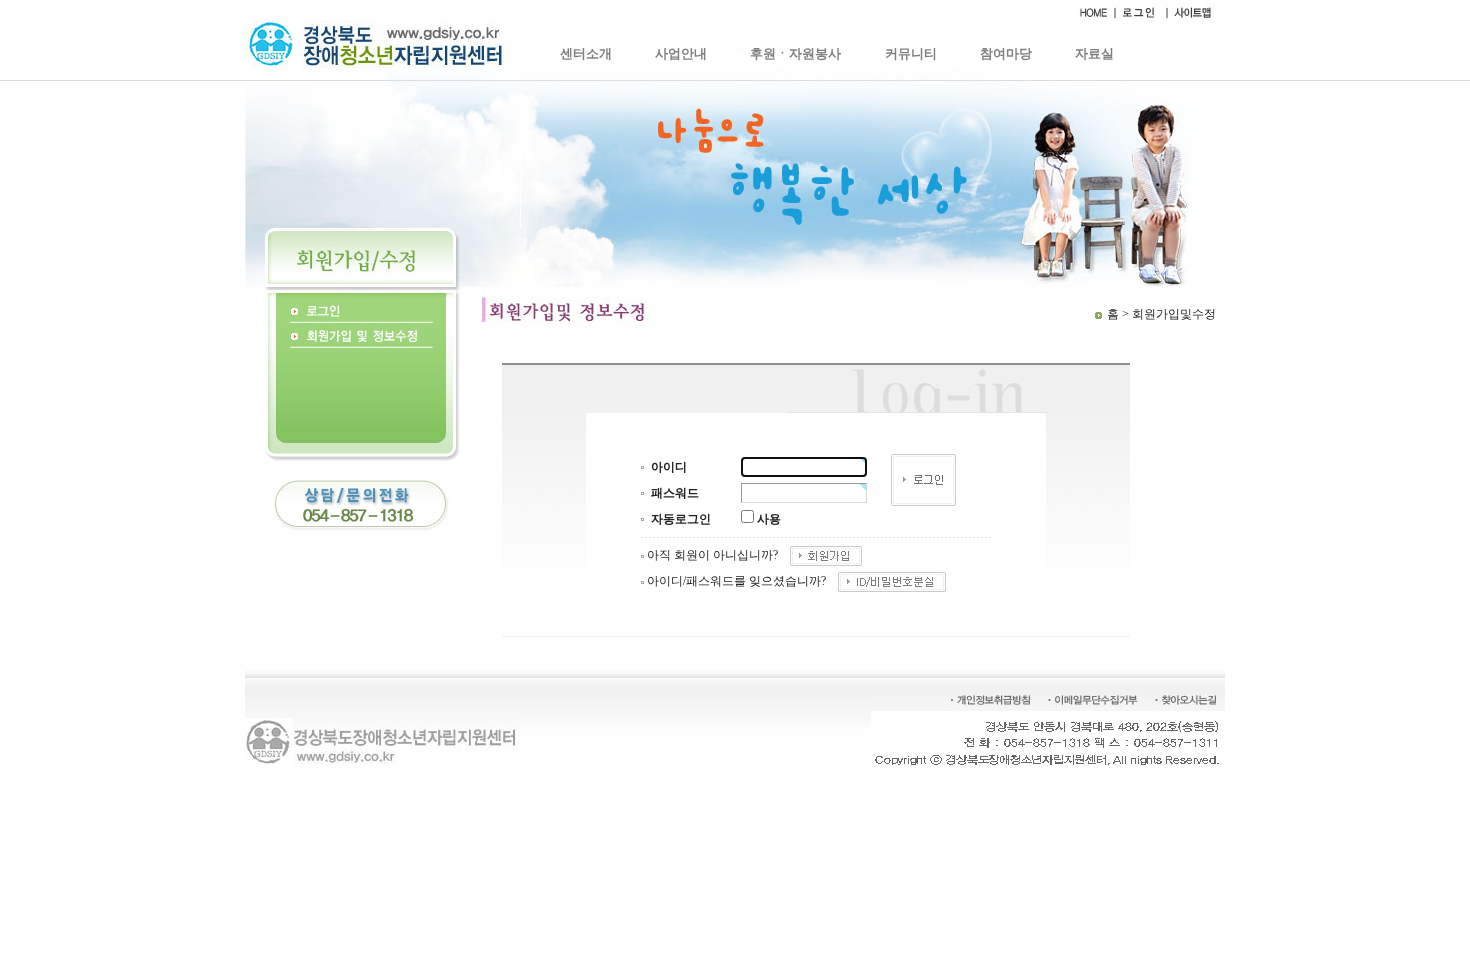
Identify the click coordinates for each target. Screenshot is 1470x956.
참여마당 (1006, 53)
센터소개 (586, 53)
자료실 (1094, 53)
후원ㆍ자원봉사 (795, 53)
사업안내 (681, 53)
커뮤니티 (911, 53)
